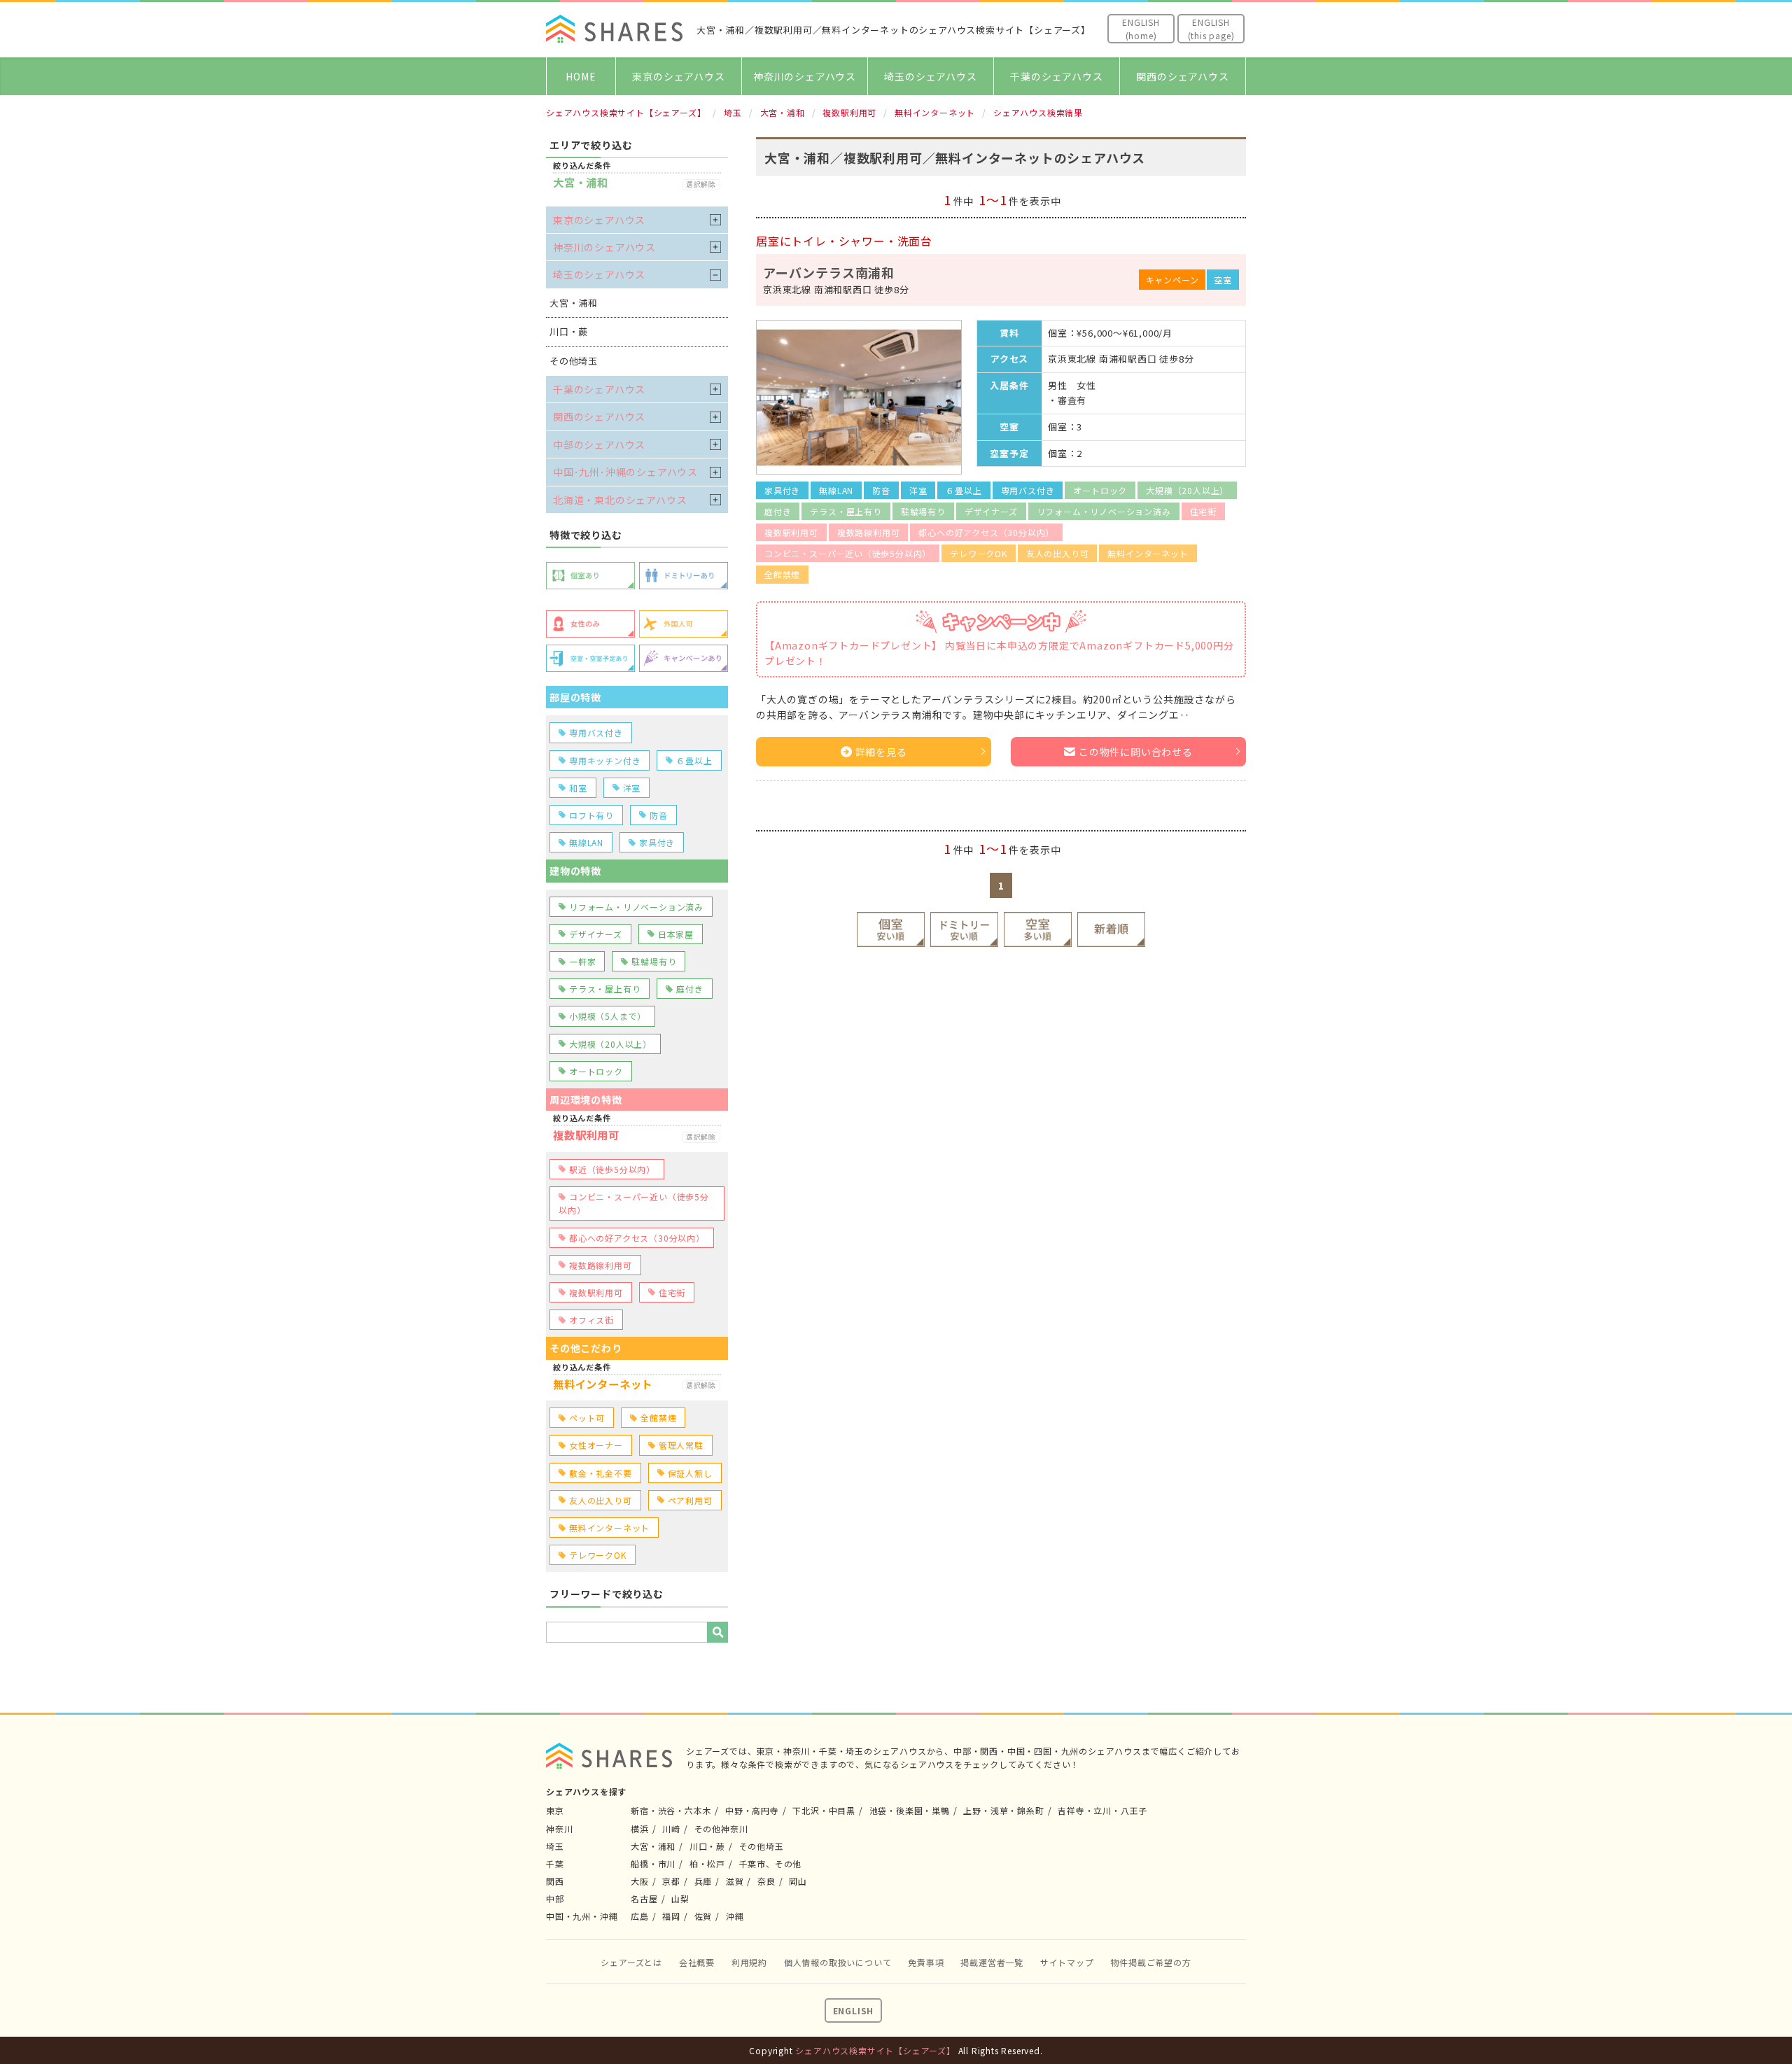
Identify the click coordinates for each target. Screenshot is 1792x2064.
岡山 (798, 1881)
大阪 (640, 1881)
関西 (555, 1881)
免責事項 (926, 1962)
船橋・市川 (653, 1863)
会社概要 (697, 1962)
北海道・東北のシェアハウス (620, 500)
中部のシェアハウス (599, 444)
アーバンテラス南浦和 (829, 272)
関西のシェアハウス (1182, 76)
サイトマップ (1067, 1962)
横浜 (640, 1828)
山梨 (680, 1898)
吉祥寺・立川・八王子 (1102, 1810)
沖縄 (735, 1916)
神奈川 (559, 1828)
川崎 (671, 1828)
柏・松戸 (707, 1863)
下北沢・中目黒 (824, 1810)
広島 (640, 1916)
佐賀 (703, 1916)
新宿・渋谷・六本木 (671, 1810)
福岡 (671, 1916)
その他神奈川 (721, 1828)
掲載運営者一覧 (992, 1962)
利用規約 (749, 1962)
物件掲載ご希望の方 (1150, 1962)
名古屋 (644, 1898)
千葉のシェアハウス (1056, 76)
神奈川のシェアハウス (805, 76)
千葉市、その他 (771, 1863)
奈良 (766, 1881)
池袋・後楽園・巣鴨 (910, 1810)
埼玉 (555, 1846)
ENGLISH (854, 2010)
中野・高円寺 (752, 1810)
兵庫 (703, 1881)
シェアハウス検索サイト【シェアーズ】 (875, 2050)
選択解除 (701, 184)
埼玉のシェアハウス (930, 76)
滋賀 (735, 1881)
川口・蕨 (707, 1846)
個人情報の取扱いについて (838, 1962)
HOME (581, 76)
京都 (671, 1881)
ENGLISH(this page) (1211, 29)
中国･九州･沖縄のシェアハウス (625, 472)
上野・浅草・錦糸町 (1003, 1810)
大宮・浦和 (653, 1846)
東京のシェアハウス (678, 76)
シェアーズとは (631, 1962)
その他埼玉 (762, 1846)
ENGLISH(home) (1141, 29)
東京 (555, 1810)
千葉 (555, 1863)
